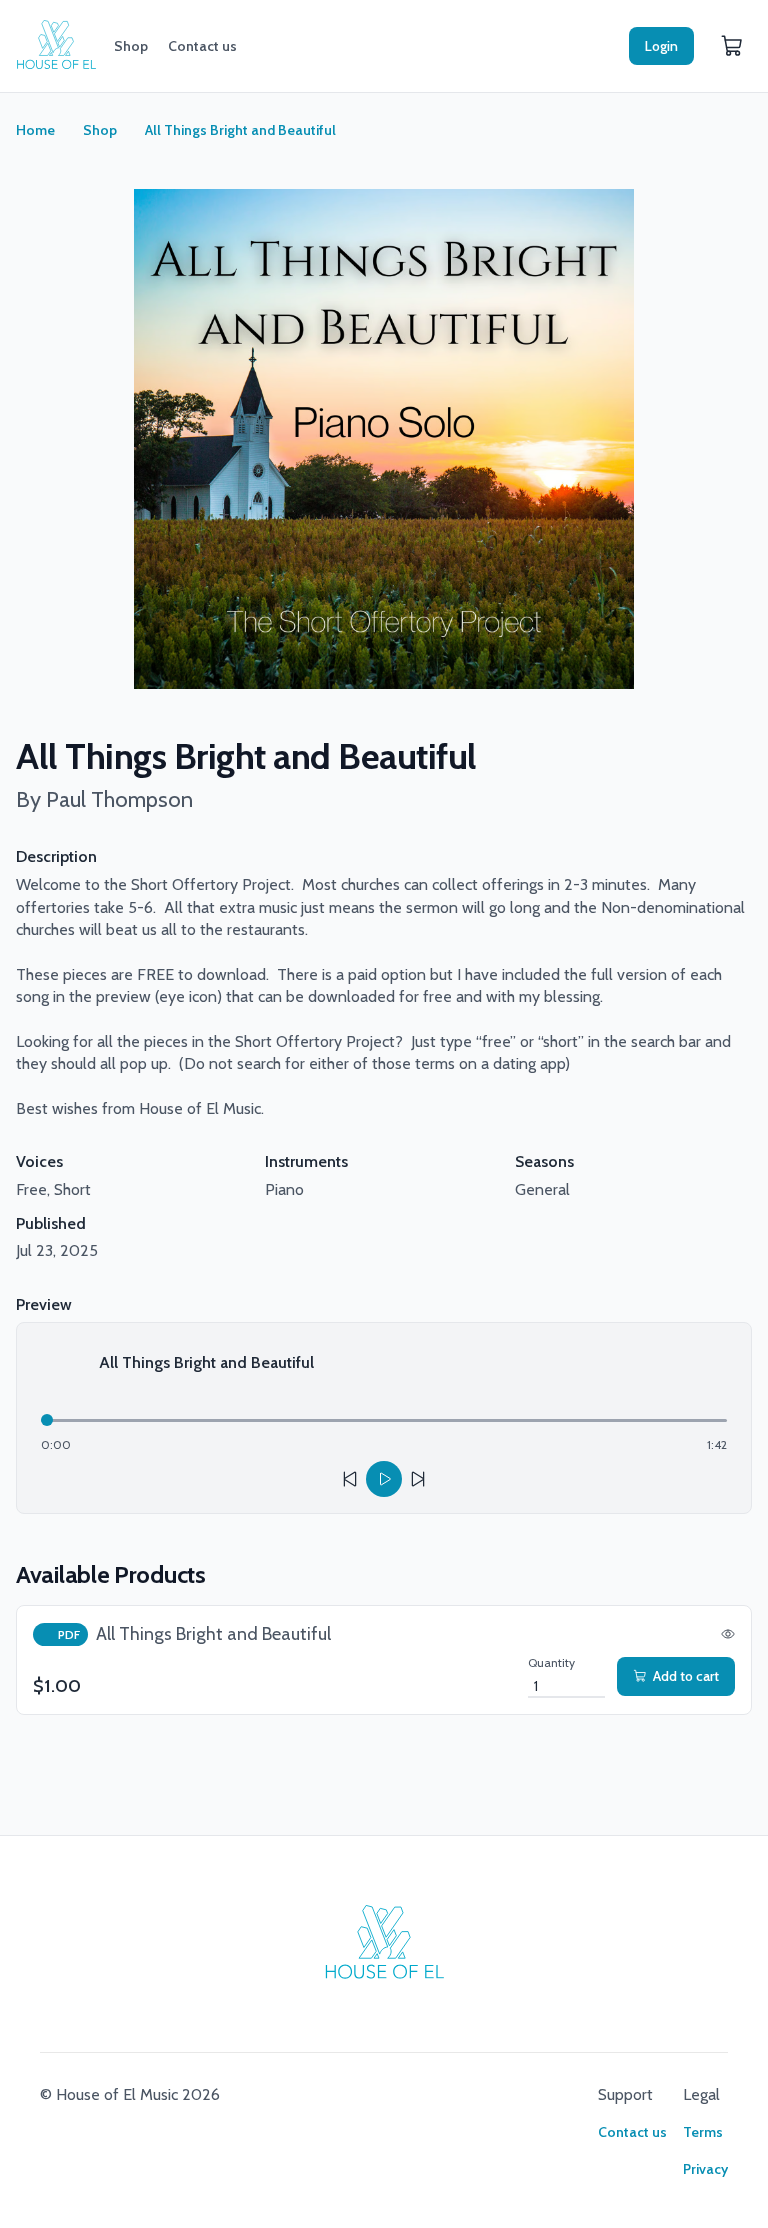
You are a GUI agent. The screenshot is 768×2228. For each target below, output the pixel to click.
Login (661, 46)
